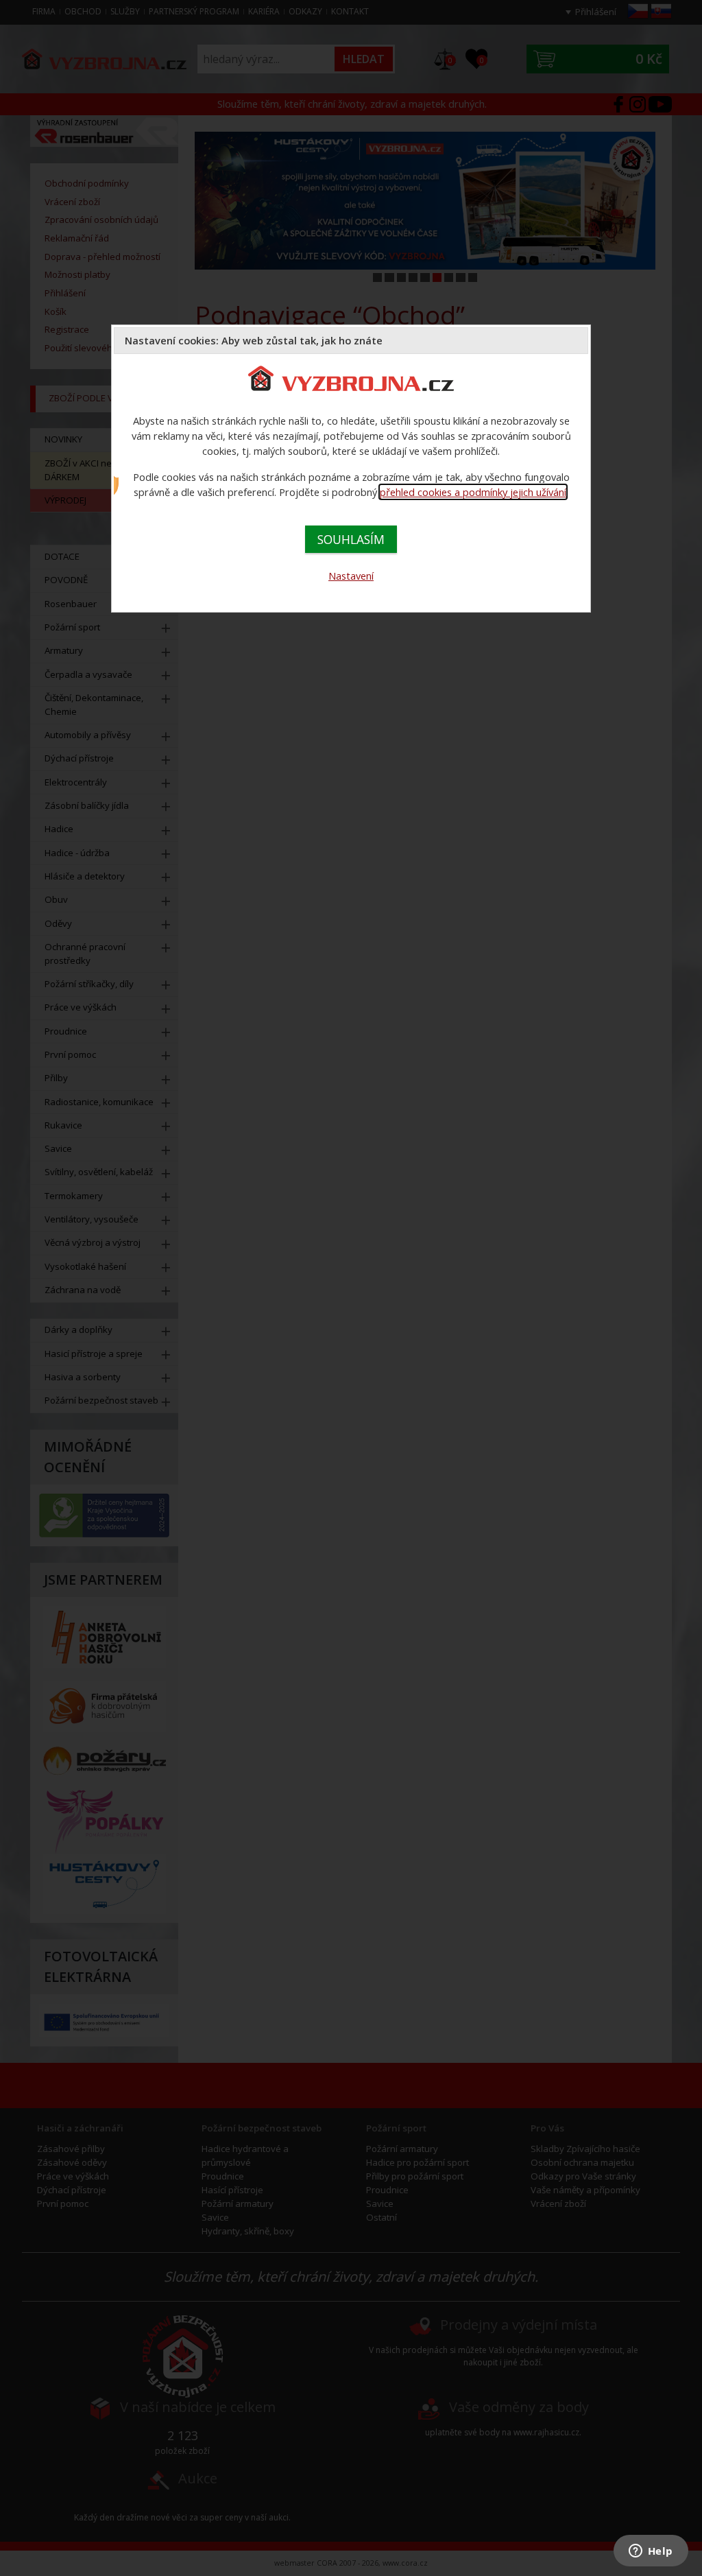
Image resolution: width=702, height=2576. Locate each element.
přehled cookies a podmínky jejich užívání (473, 492)
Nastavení (351, 576)
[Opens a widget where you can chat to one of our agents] (651, 2552)
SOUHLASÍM (351, 539)
